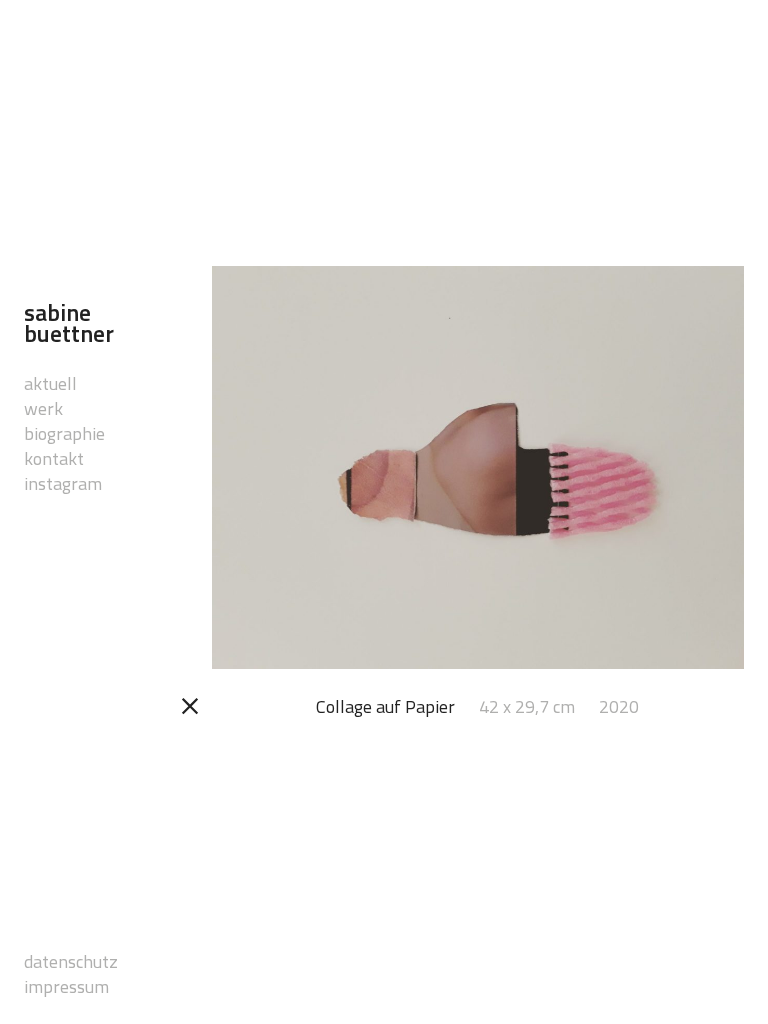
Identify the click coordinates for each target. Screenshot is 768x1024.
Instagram (49, 483)
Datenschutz (49, 961)
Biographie (49, 433)
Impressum (49, 986)
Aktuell (49, 383)
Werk (43, 408)
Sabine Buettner (69, 323)
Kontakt (49, 458)
